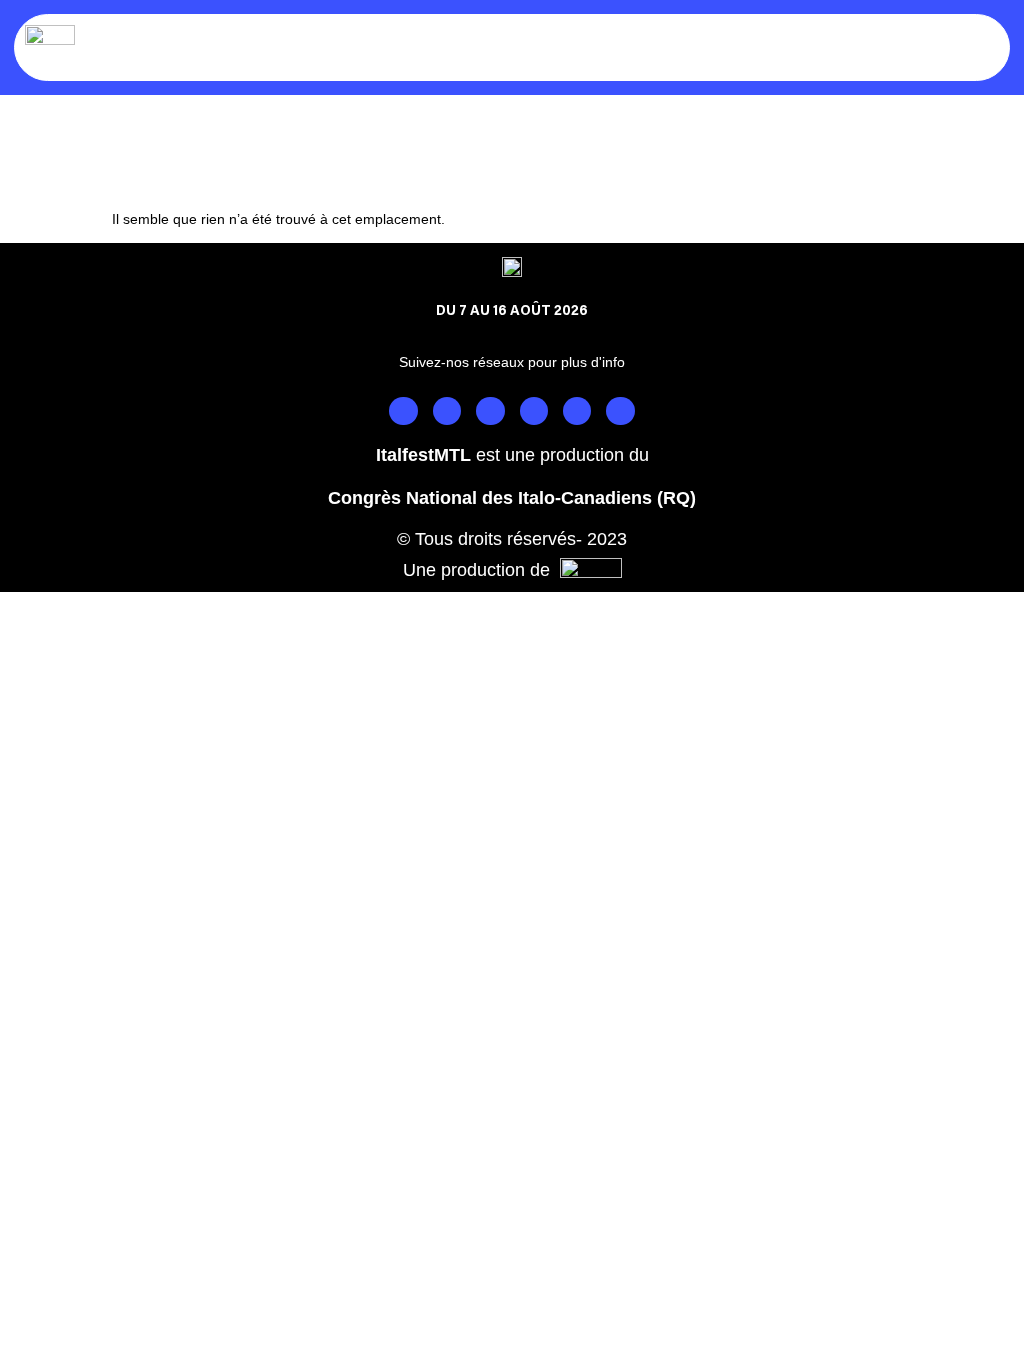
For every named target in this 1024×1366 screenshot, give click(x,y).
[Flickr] (620, 411)
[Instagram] (447, 411)
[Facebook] (403, 411)
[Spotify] (577, 411)
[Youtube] (534, 411)
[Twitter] (490, 411)
